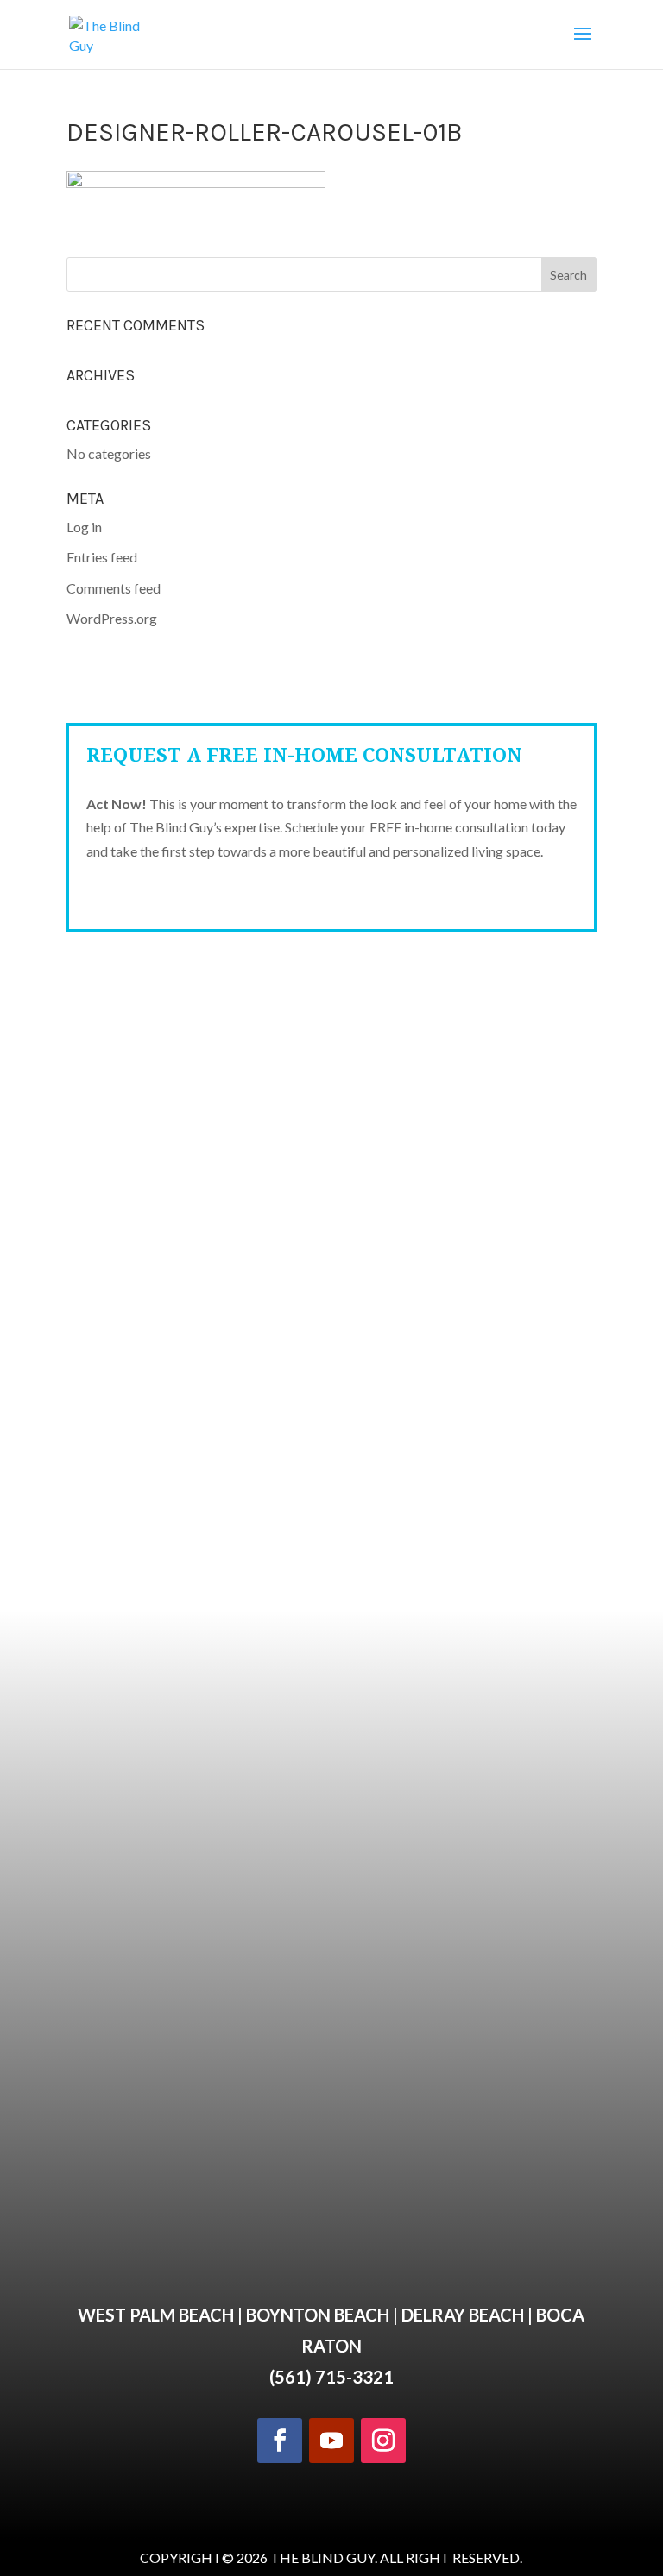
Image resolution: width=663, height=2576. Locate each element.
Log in (84, 527)
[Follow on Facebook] (280, 2441)
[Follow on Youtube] (331, 2441)
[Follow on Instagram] (383, 2441)
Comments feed (114, 588)
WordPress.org (112, 618)
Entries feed (102, 557)
